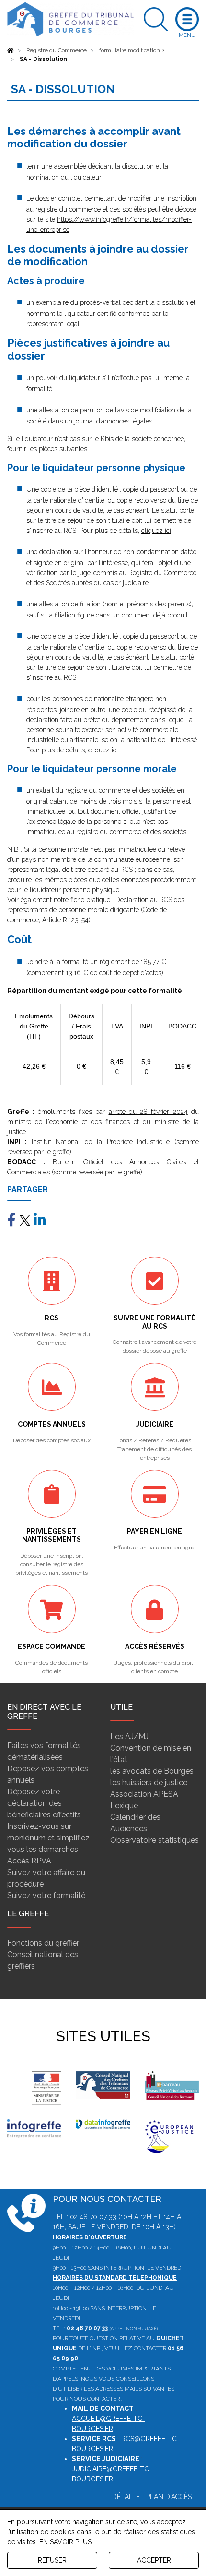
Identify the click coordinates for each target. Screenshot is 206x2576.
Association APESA (144, 1794)
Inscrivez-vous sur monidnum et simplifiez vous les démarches (48, 1838)
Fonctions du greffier (43, 1943)
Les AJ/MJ (129, 1736)
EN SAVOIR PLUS (65, 2542)
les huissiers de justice (149, 1783)
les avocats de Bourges (152, 1771)
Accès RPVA (29, 1861)
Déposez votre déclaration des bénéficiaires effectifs (44, 1803)
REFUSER (52, 2560)
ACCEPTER (154, 2560)
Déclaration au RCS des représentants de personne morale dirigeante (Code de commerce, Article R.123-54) (96, 910)
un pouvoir (42, 378)
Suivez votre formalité (46, 1895)
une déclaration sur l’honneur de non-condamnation (103, 552)
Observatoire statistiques (154, 1840)
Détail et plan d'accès (152, 2497)
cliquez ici (156, 531)
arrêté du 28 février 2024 (148, 1112)
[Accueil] (11, 50)
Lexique (124, 1806)
